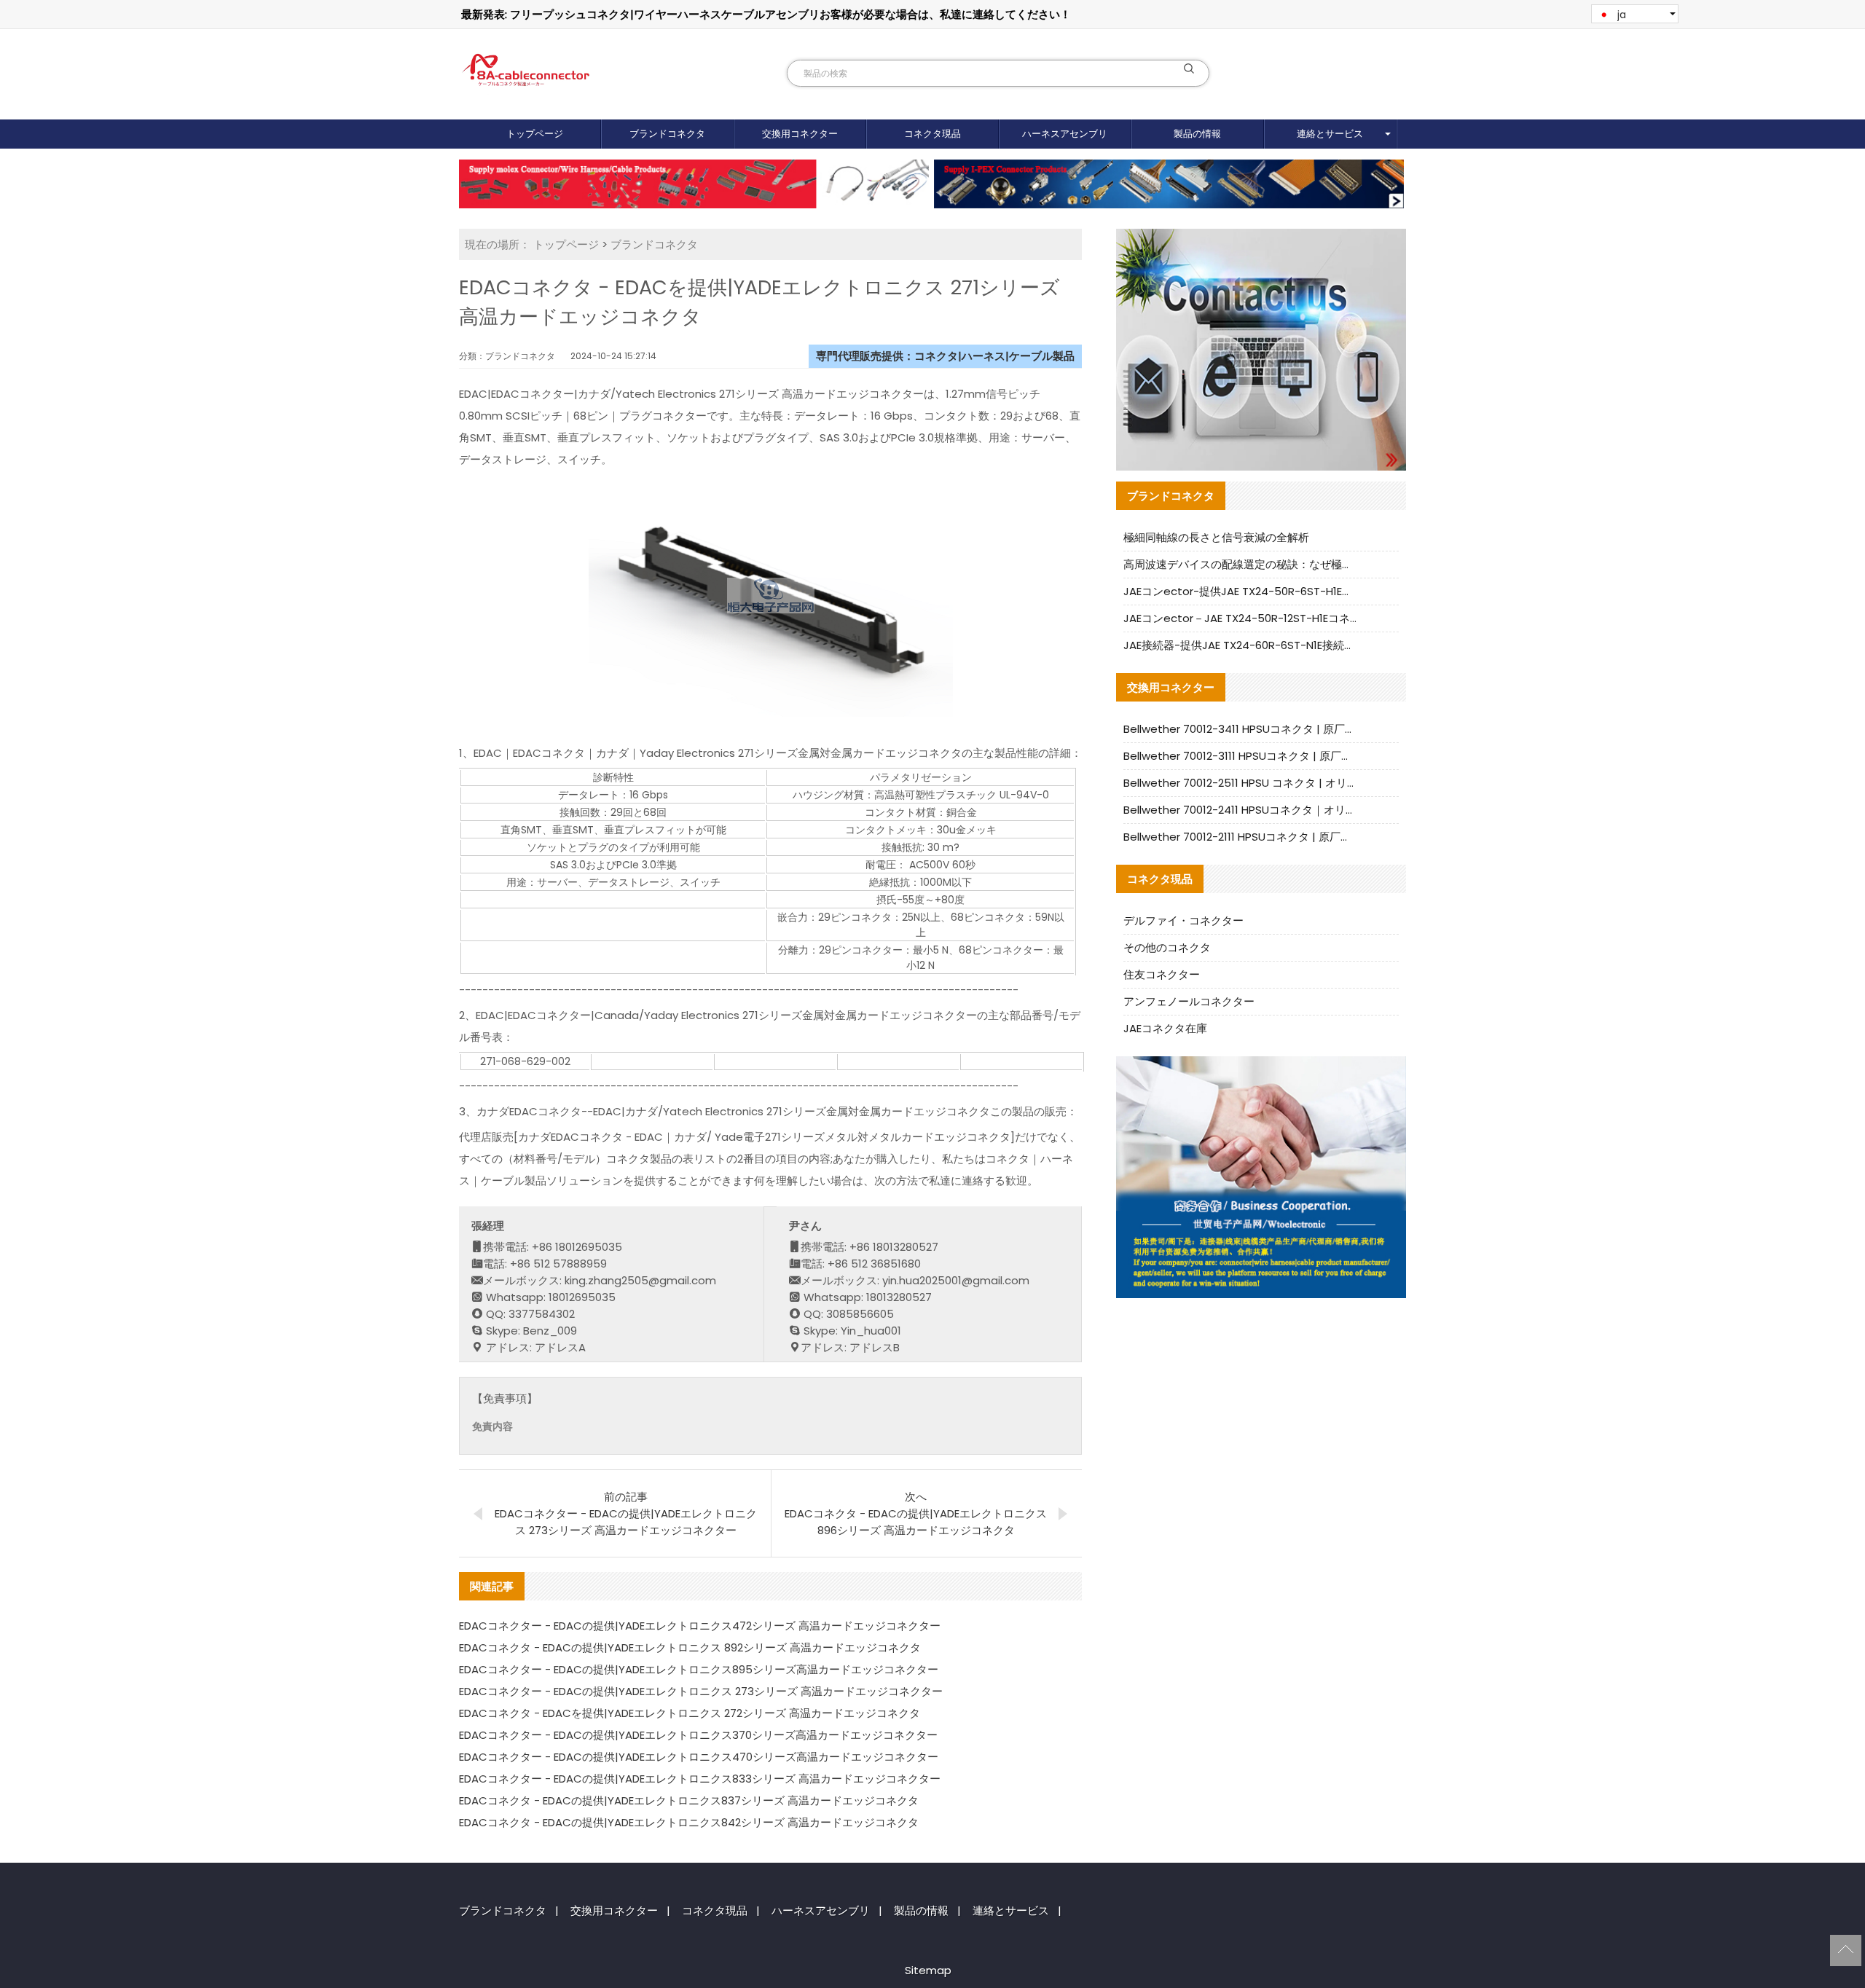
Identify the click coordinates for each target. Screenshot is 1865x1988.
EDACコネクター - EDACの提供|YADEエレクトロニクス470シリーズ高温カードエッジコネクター (699, 1757)
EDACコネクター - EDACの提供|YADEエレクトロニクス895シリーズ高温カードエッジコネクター (699, 1669)
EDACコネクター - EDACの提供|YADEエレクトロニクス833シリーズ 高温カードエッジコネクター (700, 1779)
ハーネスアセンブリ (1065, 134)
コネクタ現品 (932, 134)
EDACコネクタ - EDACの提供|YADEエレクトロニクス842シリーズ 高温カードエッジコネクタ (689, 1822)
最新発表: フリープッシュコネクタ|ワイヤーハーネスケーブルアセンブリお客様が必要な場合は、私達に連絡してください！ (766, 14)
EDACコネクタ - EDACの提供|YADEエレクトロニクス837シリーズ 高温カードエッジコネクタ (689, 1800)
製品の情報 (1197, 134)
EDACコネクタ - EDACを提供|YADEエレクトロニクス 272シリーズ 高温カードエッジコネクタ (690, 1713)
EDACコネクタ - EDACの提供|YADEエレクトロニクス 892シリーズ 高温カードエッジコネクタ (690, 1647)
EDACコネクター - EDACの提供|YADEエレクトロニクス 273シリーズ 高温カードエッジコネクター (701, 1691)
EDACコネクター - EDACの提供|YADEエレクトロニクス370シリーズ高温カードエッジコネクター (698, 1735)
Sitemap (928, 1970)
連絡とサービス (1330, 134)
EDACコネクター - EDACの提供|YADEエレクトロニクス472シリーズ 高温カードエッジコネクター (700, 1626)
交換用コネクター (800, 134)
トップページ (535, 134)
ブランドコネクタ (667, 134)
